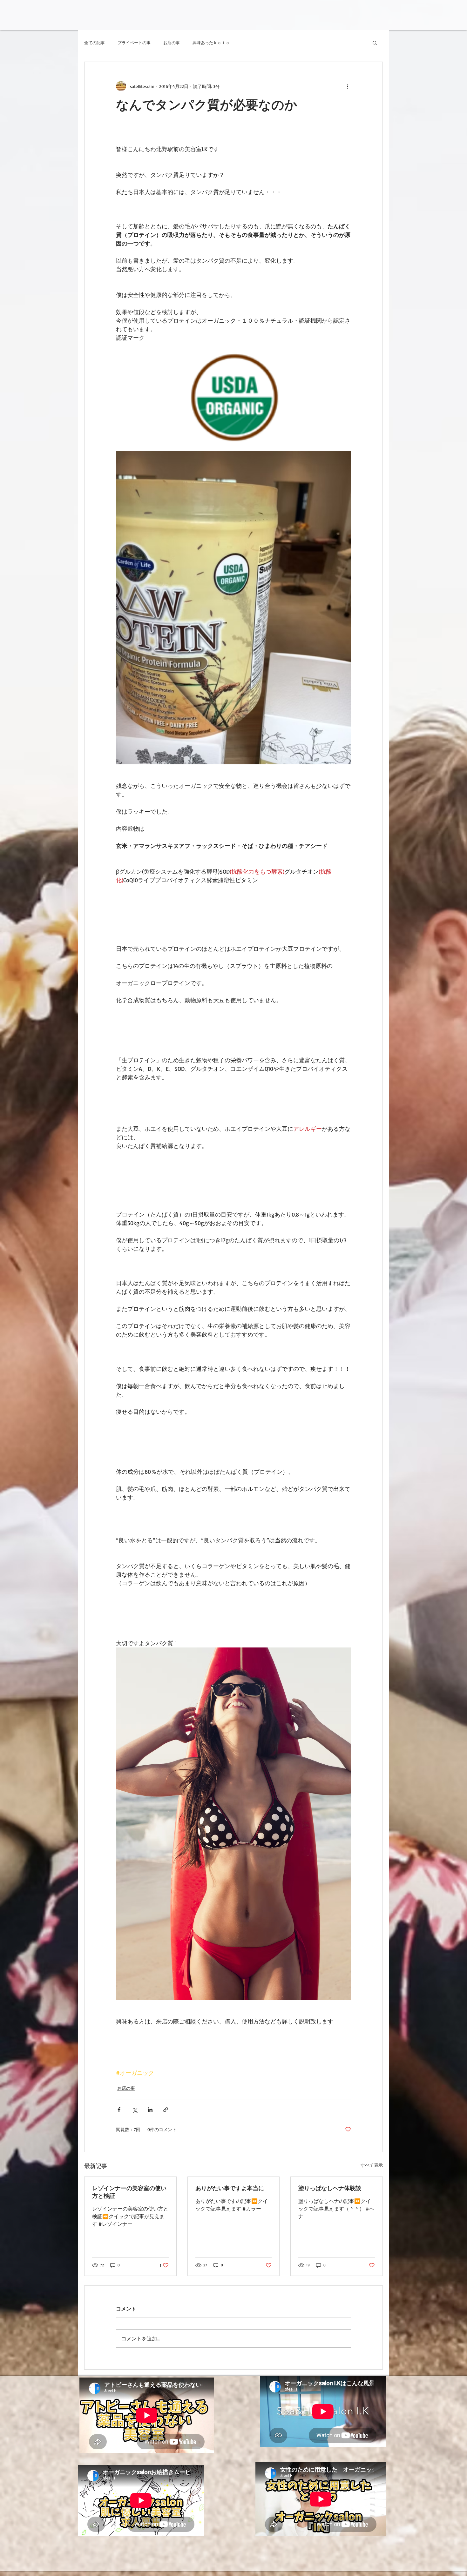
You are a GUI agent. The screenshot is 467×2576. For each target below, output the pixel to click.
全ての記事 (95, 43)
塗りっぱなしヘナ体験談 (330, 2188)
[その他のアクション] (347, 86)
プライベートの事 (134, 43)
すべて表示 (372, 2165)
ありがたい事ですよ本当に (230, 2188)
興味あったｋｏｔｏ (211, 43)
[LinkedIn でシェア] (150, 2110)
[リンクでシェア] (166, 2110)
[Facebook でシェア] (119, 2110)
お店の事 (172, 43)
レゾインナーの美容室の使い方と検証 (129, 2192)
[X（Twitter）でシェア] (135, 2110)
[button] (375, 43)
